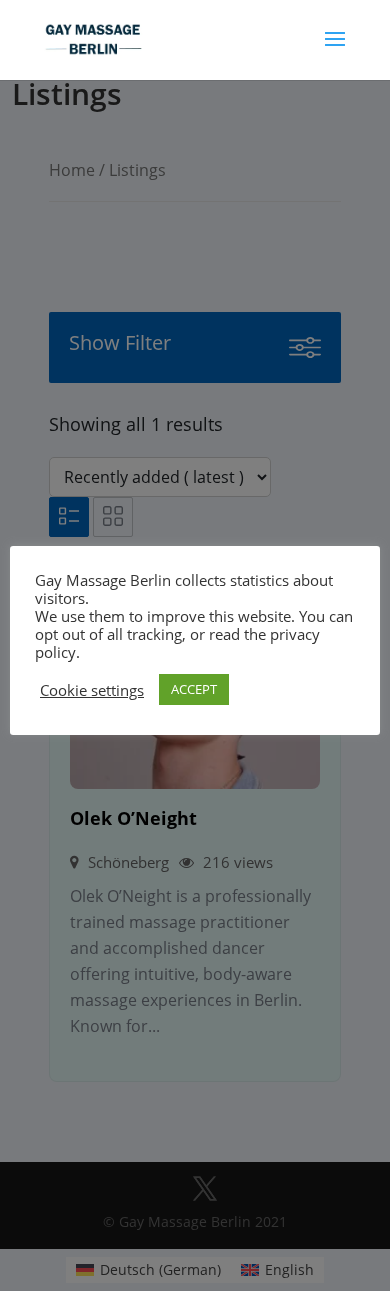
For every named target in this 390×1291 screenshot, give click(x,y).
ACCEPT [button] (194, 689)
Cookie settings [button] (92, 690)
